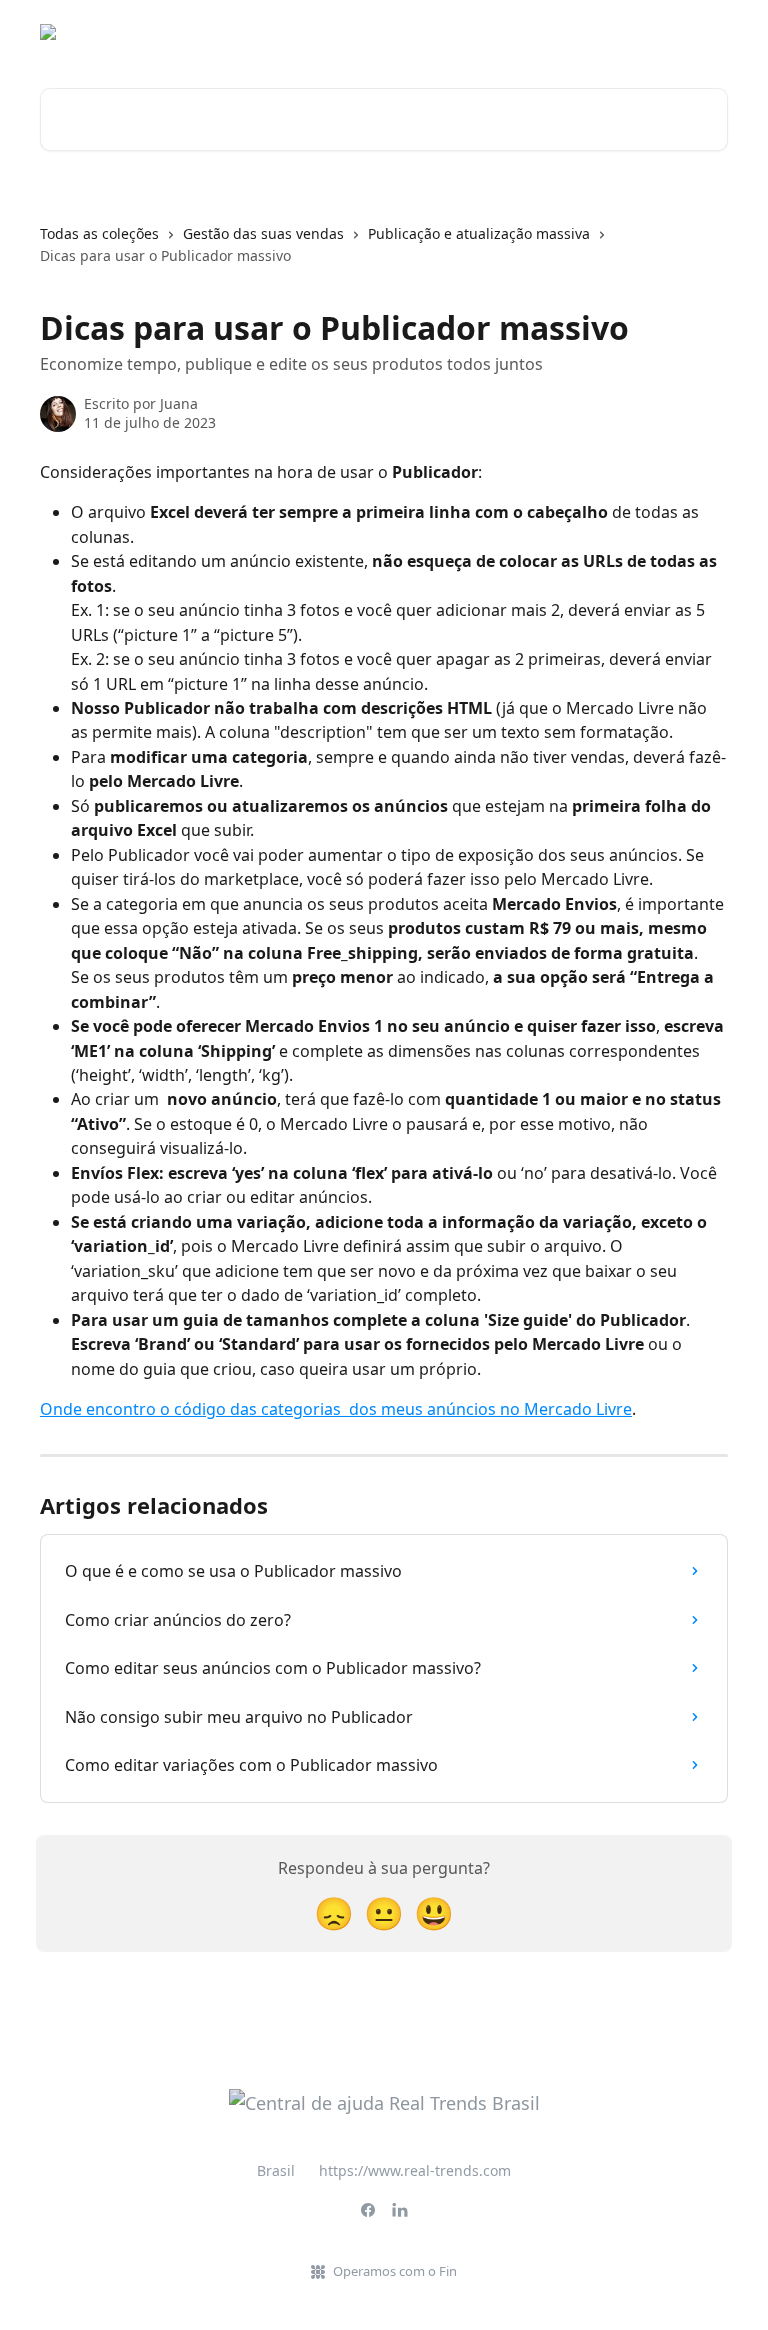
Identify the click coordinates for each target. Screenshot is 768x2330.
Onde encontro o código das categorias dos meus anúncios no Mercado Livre (336, 1409)
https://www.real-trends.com (415, 2170)
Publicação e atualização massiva (479, 233)
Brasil (276, 2170)
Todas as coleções (99, 233)
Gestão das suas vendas (263, 233)
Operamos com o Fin (395, 2271)
